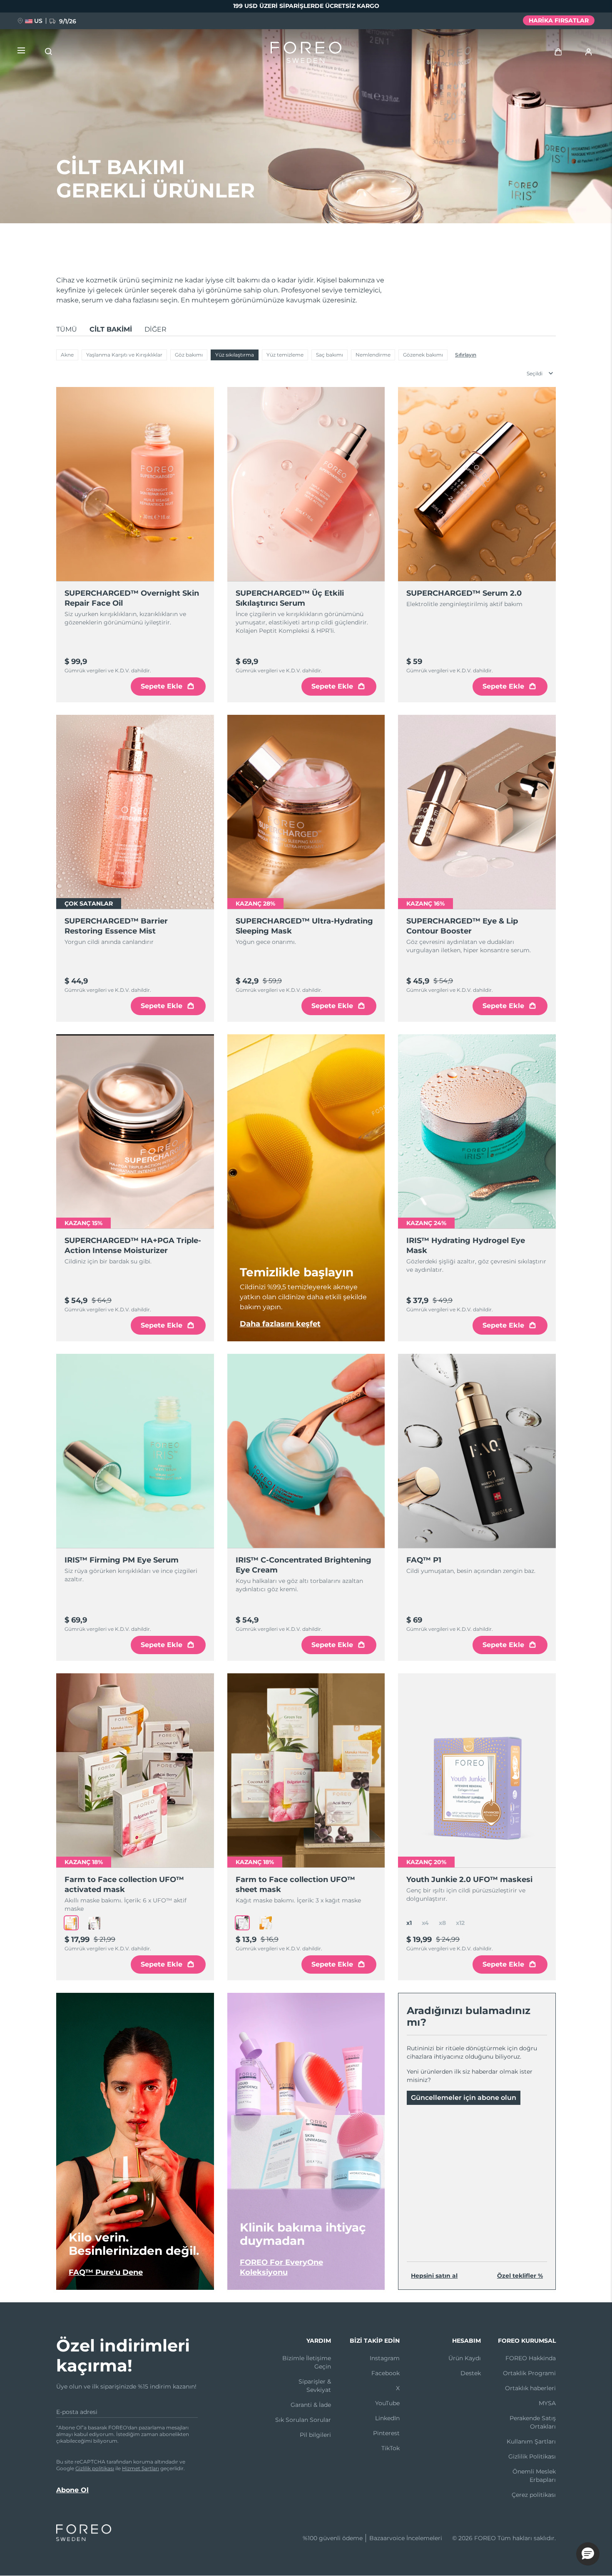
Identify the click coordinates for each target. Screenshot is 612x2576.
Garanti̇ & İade (311, 2405)
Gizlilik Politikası (532, 2456)
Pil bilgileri (315, 2435)
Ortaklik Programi (529, 2373)
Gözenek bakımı (423, 355)
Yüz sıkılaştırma (235, 355)
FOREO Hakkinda (531, 2358)
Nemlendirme (373, 355)
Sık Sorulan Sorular (303, 2420)
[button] (588, 2554)
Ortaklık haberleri (530, 2388)
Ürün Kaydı (465, 2358)
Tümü (67, 329)
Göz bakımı (189, 355)
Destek (471, 2373)
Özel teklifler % (520, 2276)
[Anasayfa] (306, 54)
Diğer (155, 329)
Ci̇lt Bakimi (111, 329)
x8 (442, 1923)
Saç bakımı (330, 355)
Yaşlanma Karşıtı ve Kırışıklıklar (124, 355)
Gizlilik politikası (95, 2468)
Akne (67, 355)
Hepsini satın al (434, 2276)
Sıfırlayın (466, 355)
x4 (425, 1923)
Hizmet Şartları (141, 2468)
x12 (460, 1923)
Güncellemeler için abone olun (464, 2098)
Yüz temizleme (285, 355)
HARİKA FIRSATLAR (559, 20)
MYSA (547, 2403)
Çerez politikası (534, 2495)
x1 (409, 1923)
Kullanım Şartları (531, 2441)
